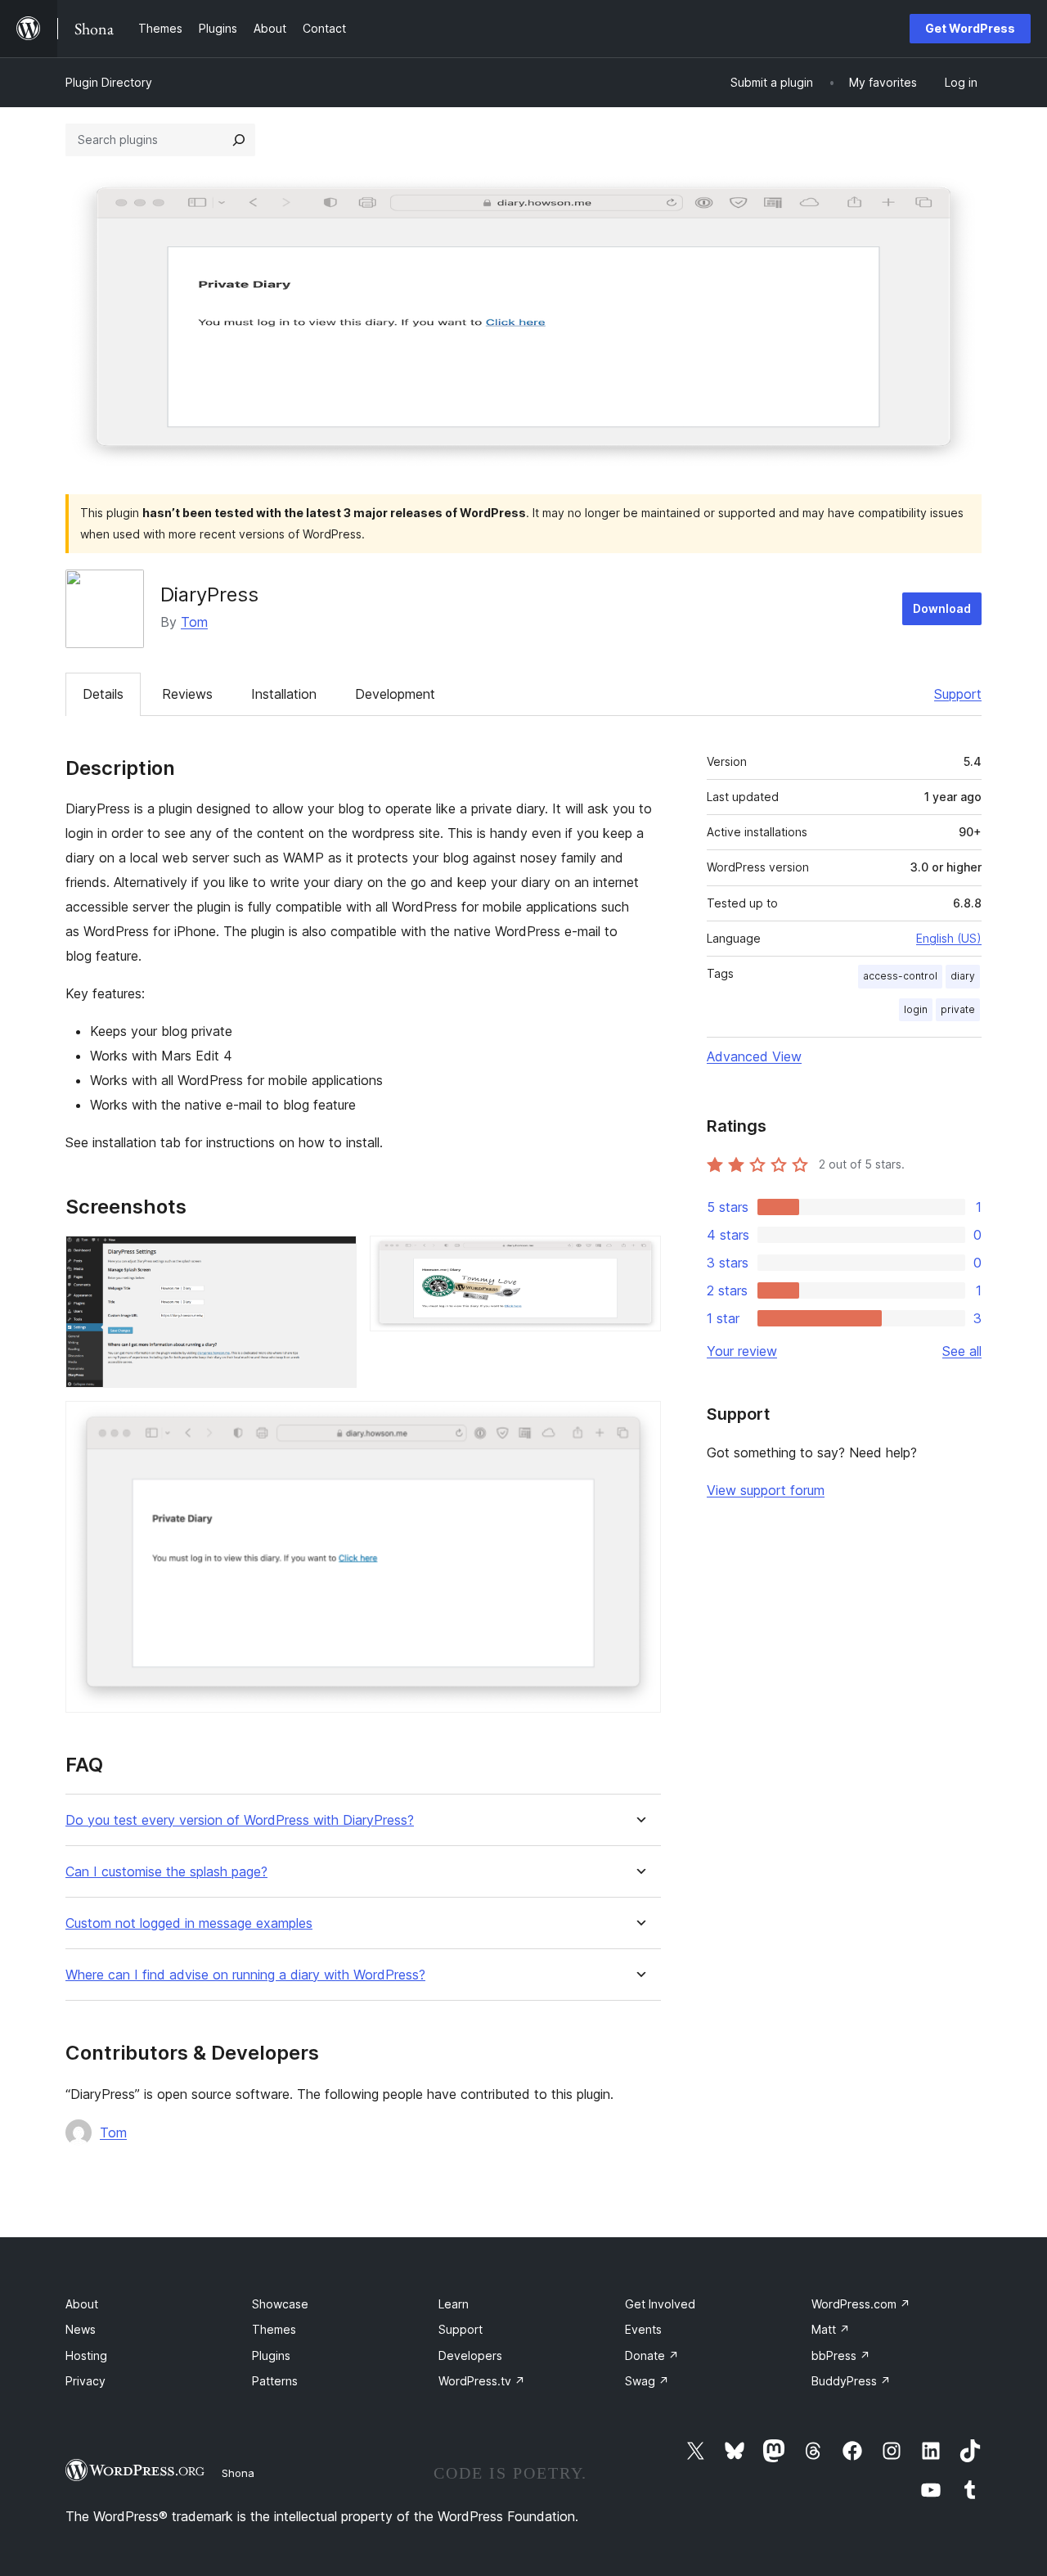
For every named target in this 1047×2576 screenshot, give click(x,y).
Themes (274, 2329)
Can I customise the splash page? (166, 1872)
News (81, 2329)
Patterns (275, 2381)
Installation (284, 694)
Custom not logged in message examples (189, 1923)
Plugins (271, 2355)
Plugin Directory (109, 82)
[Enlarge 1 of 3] (335, 1258)
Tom (194, 622)
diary (963, 976)
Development (395, 694)
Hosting (86, 2355)
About (82, 2304)
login (916, 1009)
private (958, 1009)
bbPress (841, 2355)
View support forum (766, 1490)
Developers (470, 2355)
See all (962, 1351)
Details (103, 694)
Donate (652, 2355)
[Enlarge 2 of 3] (639, 1258)
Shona (238, 2473)
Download (942, 608)
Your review (742, 1351)
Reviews (187, 694)
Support (958, 694)
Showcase (280, 2304)
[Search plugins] (239, 140)
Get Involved (660, 2304)
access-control (900, 976)
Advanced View (754, 1056)
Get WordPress (970, 28)
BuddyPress (851, 2381)
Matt (831, 2329)
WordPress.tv (482, 2381)
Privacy (85, 2381)
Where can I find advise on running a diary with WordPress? (245, 1975)
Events (643, 2329)
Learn (454, 2304)
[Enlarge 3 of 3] (639, 1423)
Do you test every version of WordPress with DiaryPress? (240, 1820)
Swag (647, 2381)
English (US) (949, 938)
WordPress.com (861, 2304)
